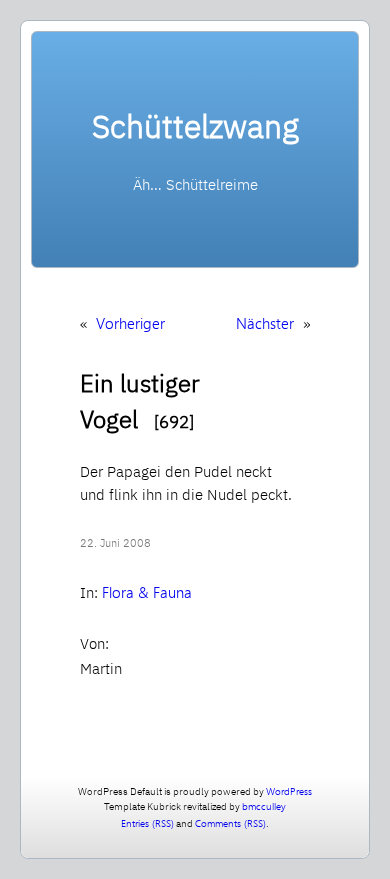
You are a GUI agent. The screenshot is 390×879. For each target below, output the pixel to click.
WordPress (289, 791)
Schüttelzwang (195, 126)
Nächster (265, 323)
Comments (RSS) (230, 823)
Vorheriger (130, 323)
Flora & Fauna (147, 592)
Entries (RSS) (147, 823)
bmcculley (264, 806)
